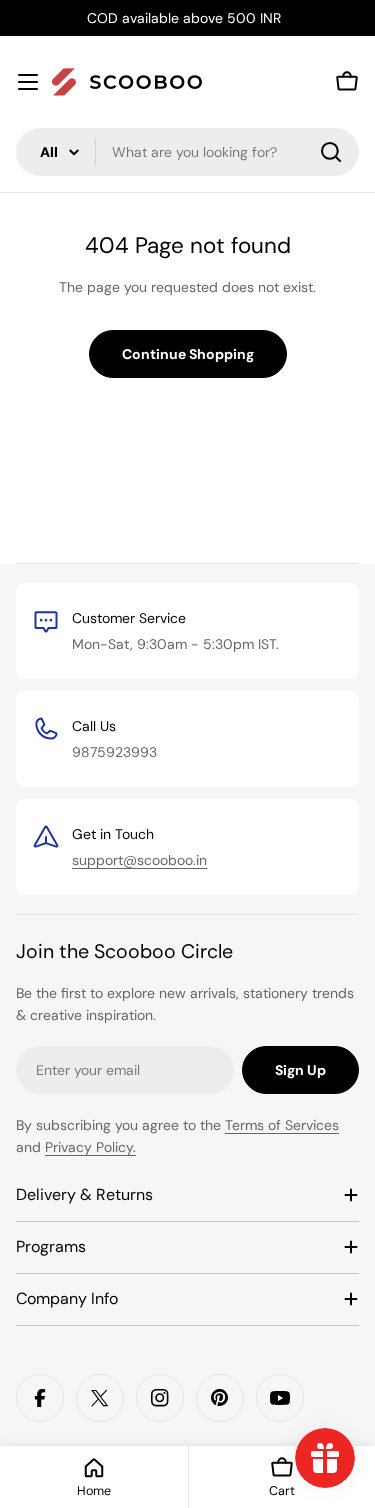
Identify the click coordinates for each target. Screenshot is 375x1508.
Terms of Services (282, 1125)
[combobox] (187, 152)
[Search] (331, 152)
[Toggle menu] (28, 82)
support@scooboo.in (139, 860)
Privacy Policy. (90, 1147)
